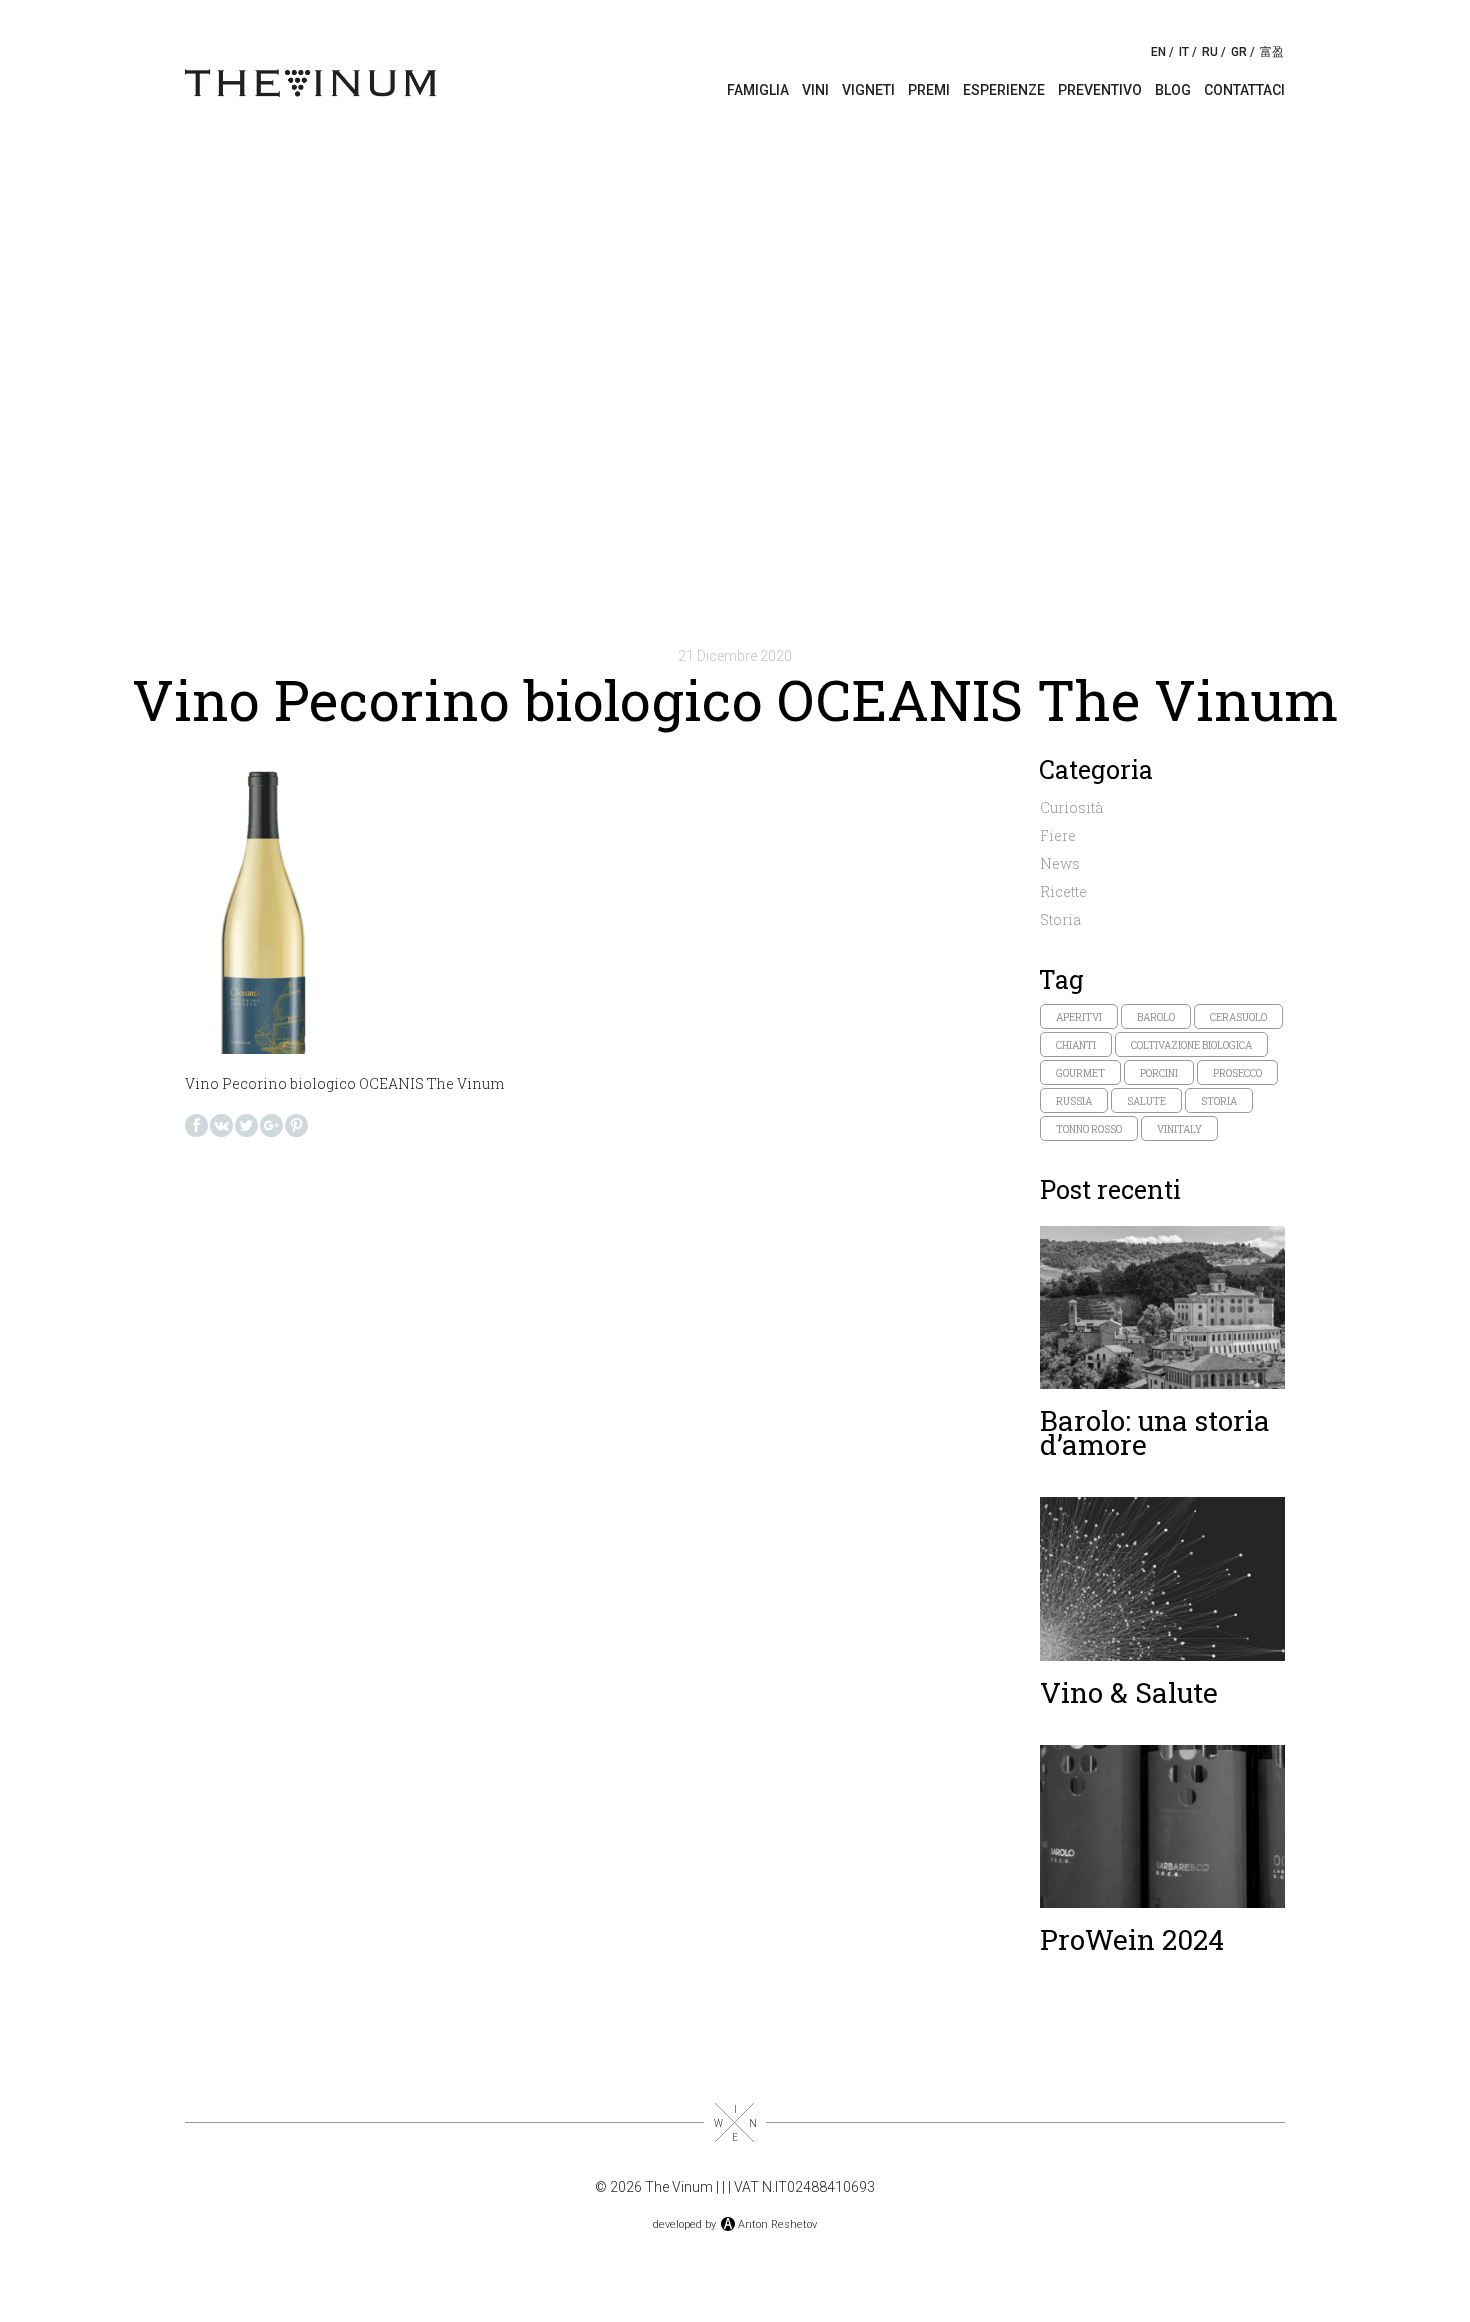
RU (1210, 52)
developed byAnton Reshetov (735, 2224)
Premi (929, 90)
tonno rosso (1089, 1129)
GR (1239, 52)
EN (1158, 52)
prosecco (1237, 1073)
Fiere (1058, 835)
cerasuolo (1238, 1017)
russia (1074, 1101)
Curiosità (1071, 807)
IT (1184, 52)
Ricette (1063, 891)
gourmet (1080, 1073)
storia (1219, 1101)
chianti (1076, 1045)
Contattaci (1244, 90)
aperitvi (1079, 1017)
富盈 (1272, 52)
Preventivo (1100, 90)
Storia (1060, 919)
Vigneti (868, 90)
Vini (815, 90)
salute (1146, 1101)
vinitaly (1179, 1129)
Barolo (1156, 1017)
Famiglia (758, 90)
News (1060, 863)
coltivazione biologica (1191, 1045)
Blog (1173, 90)
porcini (1159, 1073)
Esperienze (1004, 90)
